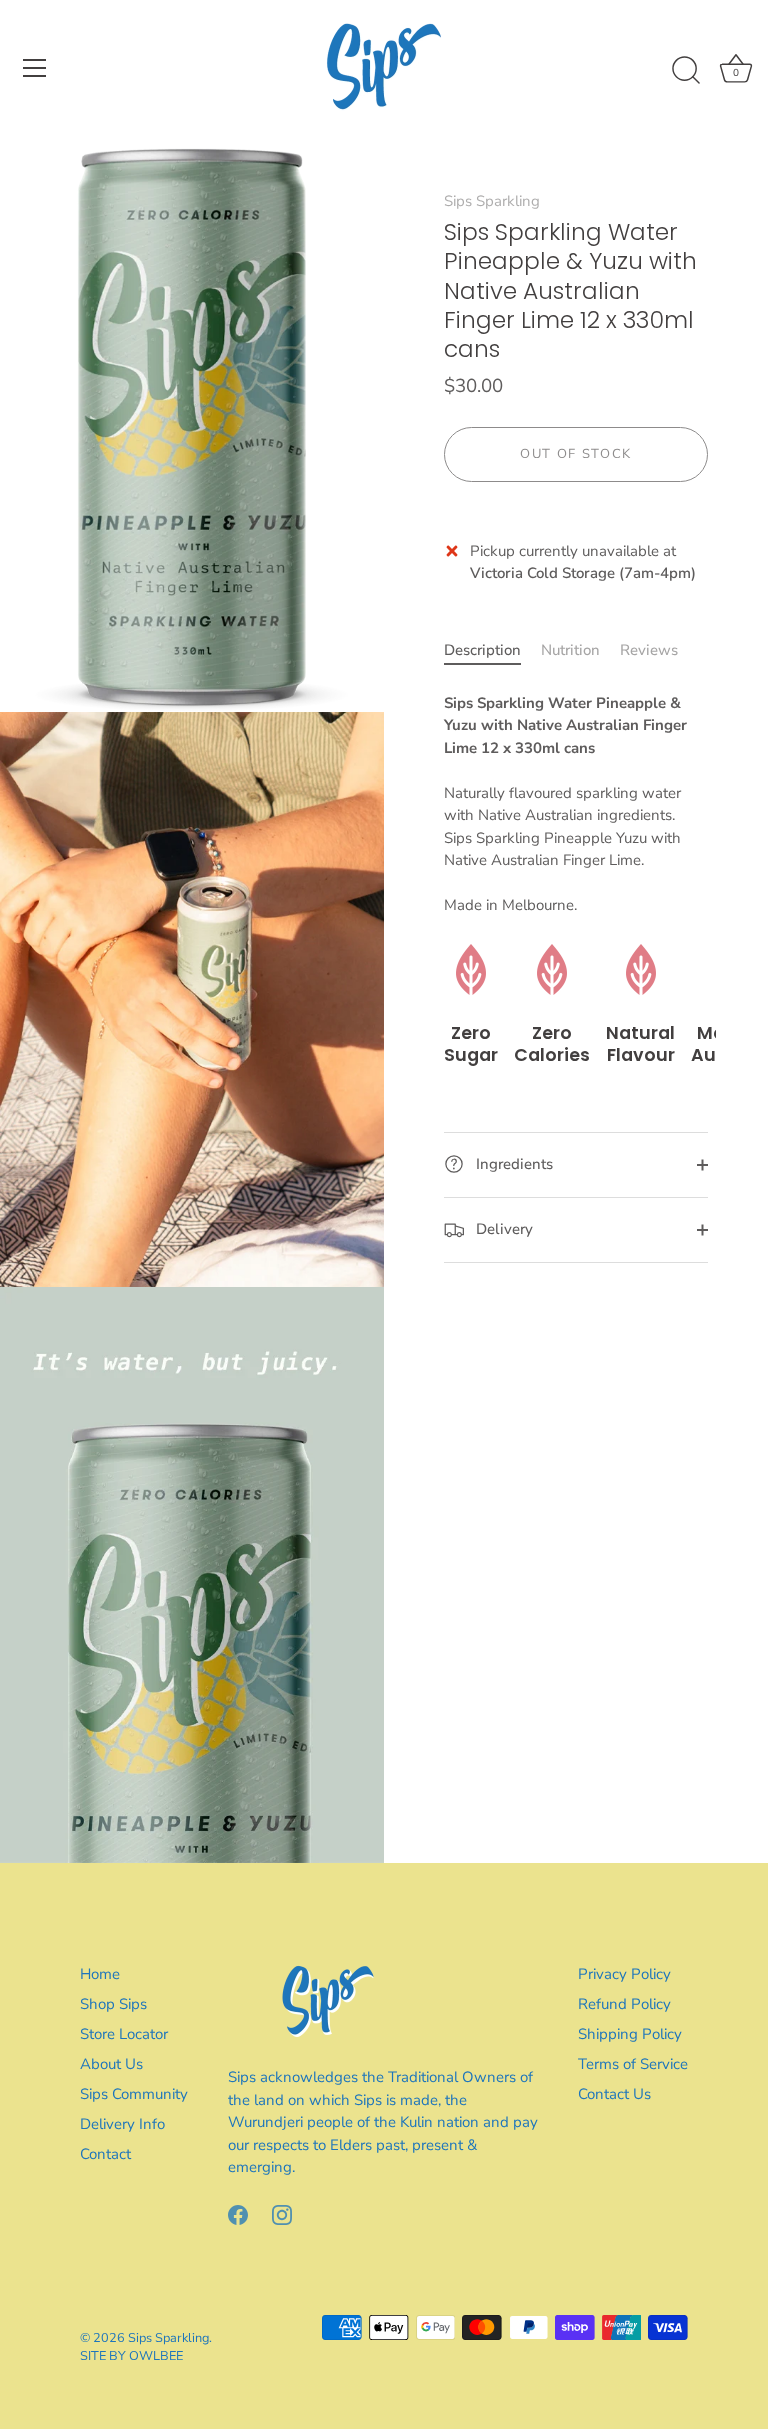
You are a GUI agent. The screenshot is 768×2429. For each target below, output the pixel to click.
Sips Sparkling (492, 201)
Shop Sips (113, 2004)
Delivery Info (122, 2124)
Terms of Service (633, 2064)
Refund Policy (624, 2004)
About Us (111, 2064)
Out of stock (576, 454)
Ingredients (512, 1164)
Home (100, 1974)
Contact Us (614, 2094)
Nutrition (570, 650)
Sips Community (134, 2094)
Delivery (502, 1229)
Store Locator (124, 2034)
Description (482, 650)
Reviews (649, 650)
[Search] (686, 71)
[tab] (492, 650)
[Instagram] (282, 2214)
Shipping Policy (630, 2034)
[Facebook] (238, 2214)
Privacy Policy (624, 1974)
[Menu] (35, 68)
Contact (105, 2154)
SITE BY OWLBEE (131, 2356)
